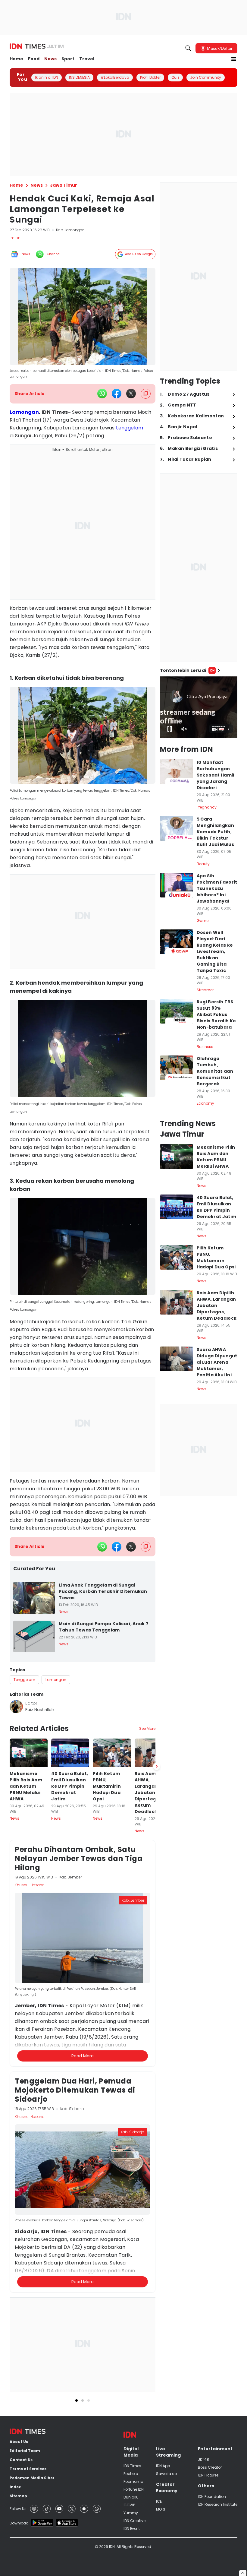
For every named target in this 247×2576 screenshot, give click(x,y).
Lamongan (24, 412)
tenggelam (130, 428)
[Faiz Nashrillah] (16, 1707)
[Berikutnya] (157, 1766)
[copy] (146, 394)
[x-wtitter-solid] (131, 394)
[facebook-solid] (117, 394)
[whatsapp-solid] (102, 394)
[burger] (234, 59)
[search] (188, 48)
